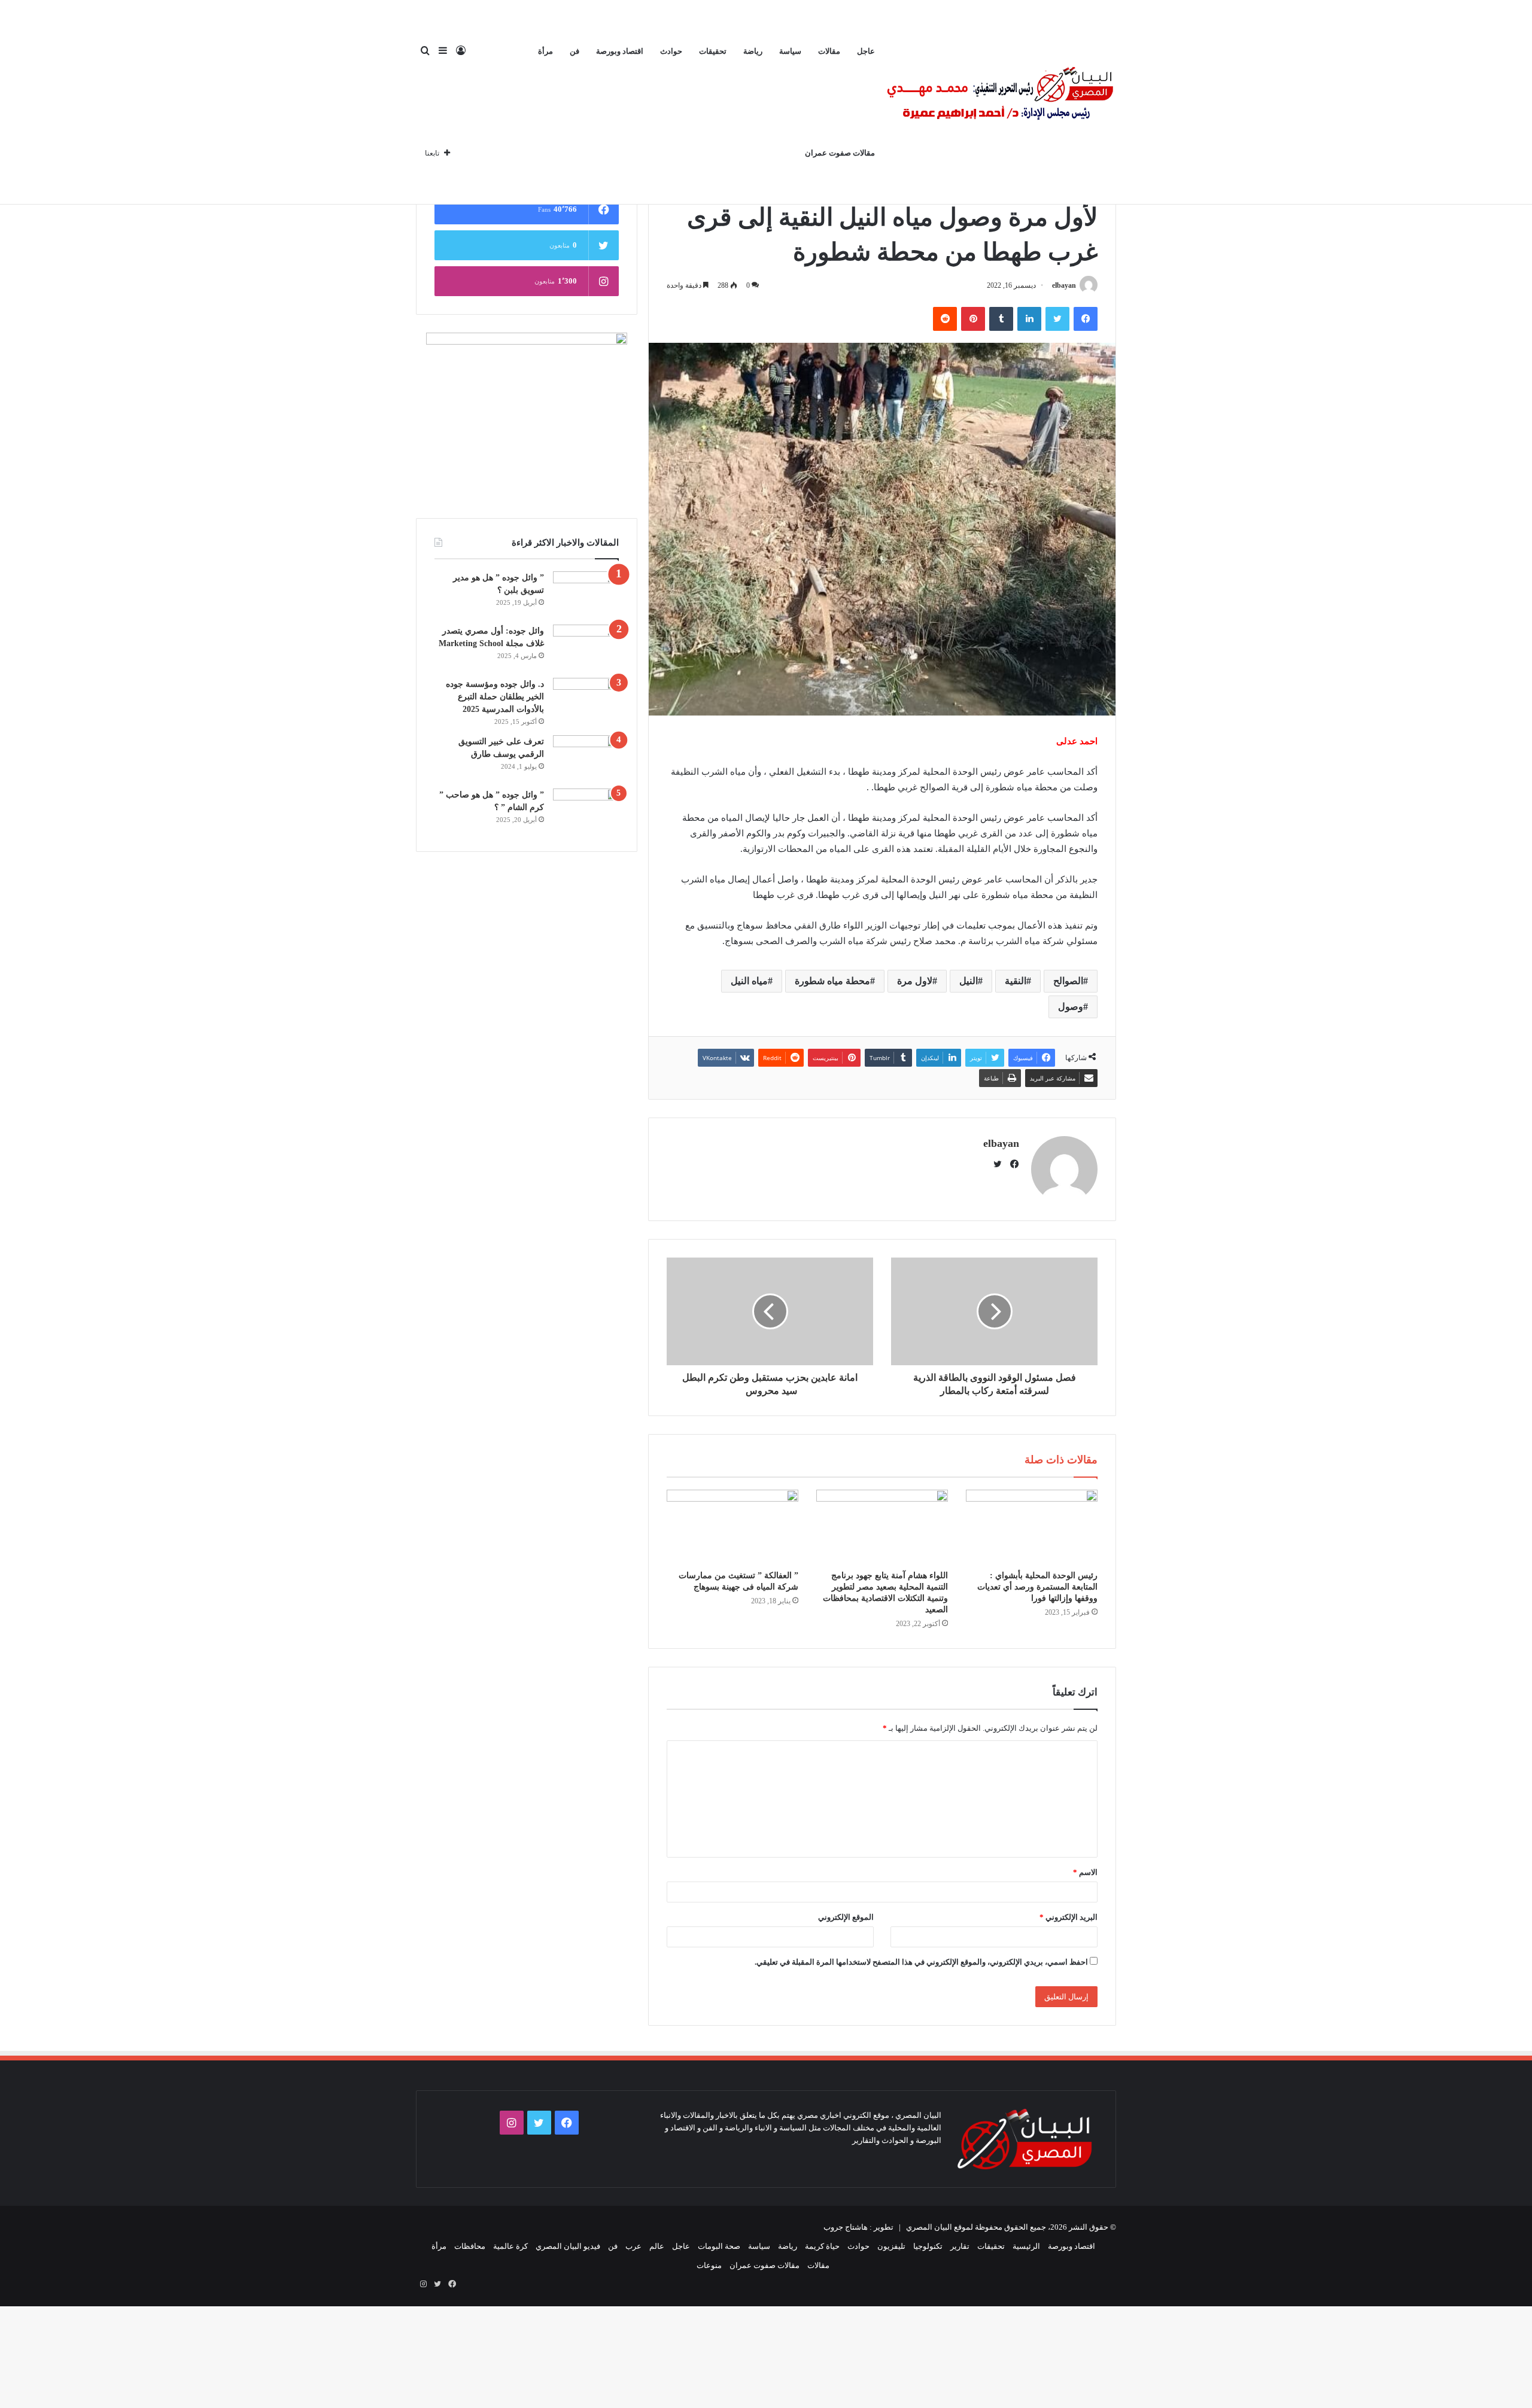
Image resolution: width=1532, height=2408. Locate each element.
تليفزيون (891, 2246)
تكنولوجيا (928, 2246)
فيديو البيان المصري (568, 2246)
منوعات (709, 2265)
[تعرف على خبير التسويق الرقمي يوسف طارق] (586, 758)
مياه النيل (749, 981)
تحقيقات (713, 51)
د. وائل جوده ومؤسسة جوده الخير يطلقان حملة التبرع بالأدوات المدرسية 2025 (495, 697)
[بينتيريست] (973, 319)
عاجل (866, 51)
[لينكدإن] (1029, 319)
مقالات (829, 51)
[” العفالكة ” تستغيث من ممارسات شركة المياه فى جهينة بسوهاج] (732, 1527)
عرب (633, 2246)
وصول (1071, 1007)
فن (574, 51)
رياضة (753, 51)
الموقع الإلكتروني (846, 1917)
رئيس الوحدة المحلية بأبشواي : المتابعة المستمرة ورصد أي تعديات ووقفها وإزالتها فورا (1037, 1587)
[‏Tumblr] (1001, 319)
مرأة (545, 51)
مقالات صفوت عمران (840, 153)
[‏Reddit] (945, 319)
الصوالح (1068, 981)
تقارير (960, 2246)
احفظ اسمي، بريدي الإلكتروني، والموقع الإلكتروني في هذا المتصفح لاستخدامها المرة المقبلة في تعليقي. (921, 1962)
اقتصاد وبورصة (620, 51)
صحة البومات (719, 2246)
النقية (1016, 981)
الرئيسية (1026, 2246)
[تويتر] (1057, 319)
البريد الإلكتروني (1069, 1917)
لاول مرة (915, 981)
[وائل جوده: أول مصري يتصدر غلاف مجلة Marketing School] (586, 647)
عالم (657, 2246)
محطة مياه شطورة (832, 981)
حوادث (671, 51)
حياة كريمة (822, 2246)
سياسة (790, 51)
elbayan (1064, 285)
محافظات (470, 2246)
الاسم (1085, 1872)
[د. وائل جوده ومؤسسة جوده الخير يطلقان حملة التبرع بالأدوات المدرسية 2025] (586, 700)
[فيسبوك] (1086, 319)
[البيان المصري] (1000, 102)
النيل (969, 981)
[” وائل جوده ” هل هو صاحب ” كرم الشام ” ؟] (586, 811)
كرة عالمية (510, 2246)
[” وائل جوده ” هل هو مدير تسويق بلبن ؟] (586, 594)
